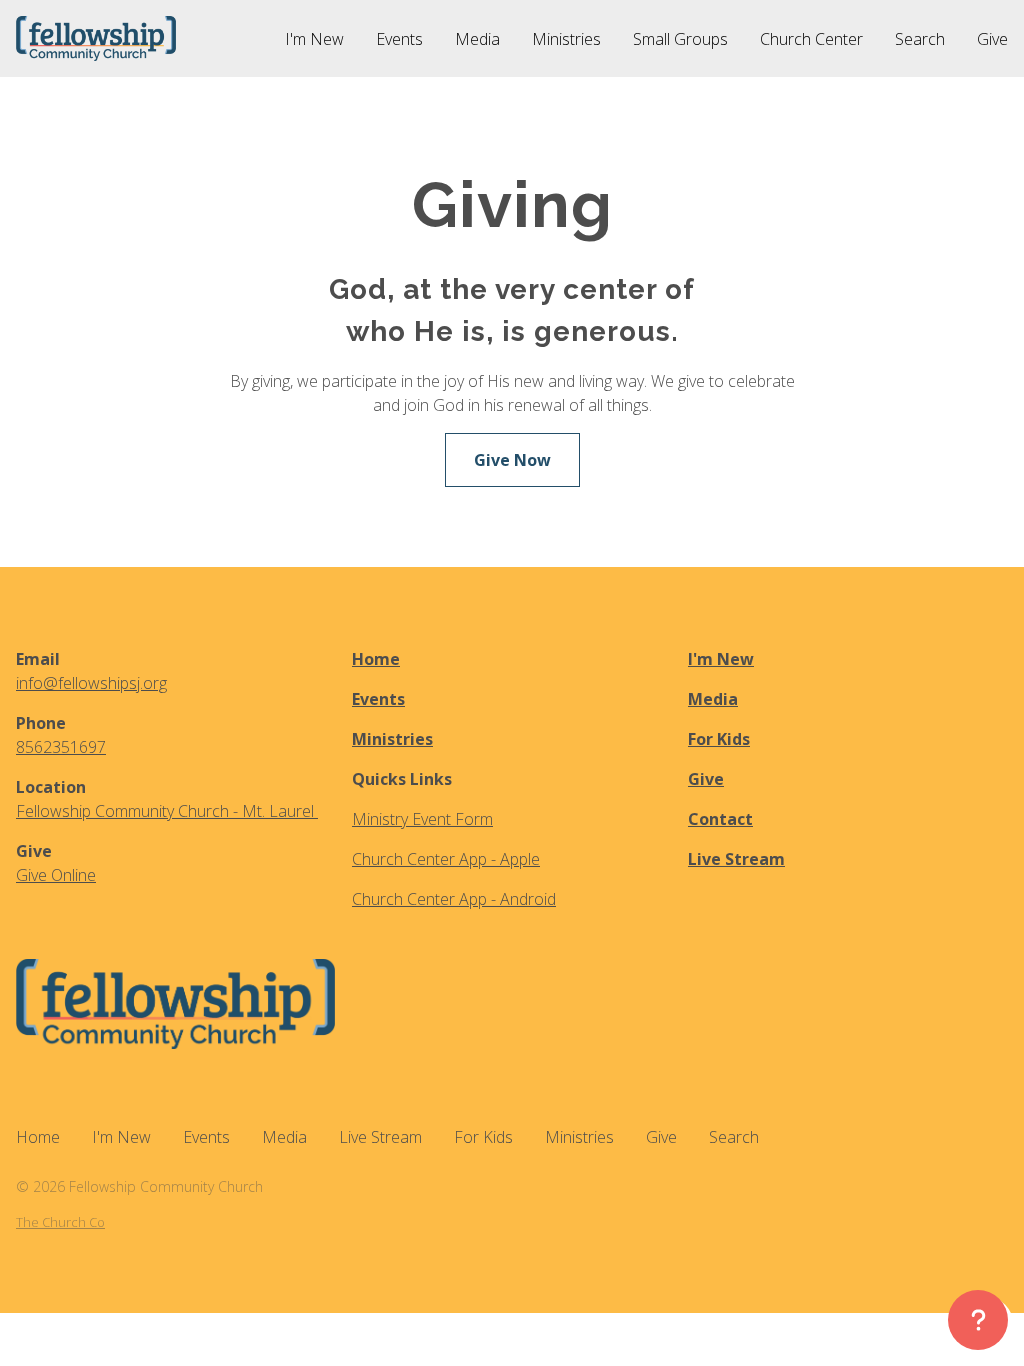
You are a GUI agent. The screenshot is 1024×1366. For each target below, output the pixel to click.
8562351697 (61, 747)
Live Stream (736, 859)
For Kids (719, 739)
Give (706, 779)
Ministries (392, 739)
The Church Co (60, 1222)
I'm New (721, 659)
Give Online (56, 875)
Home (376, 659)
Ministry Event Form (422, 819)
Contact (720, 819)
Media (713, 699)
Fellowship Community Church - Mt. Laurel (167, 811)
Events (378, 699)
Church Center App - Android (454, 899)
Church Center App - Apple (446, 859)
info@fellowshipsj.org (91, 683)
